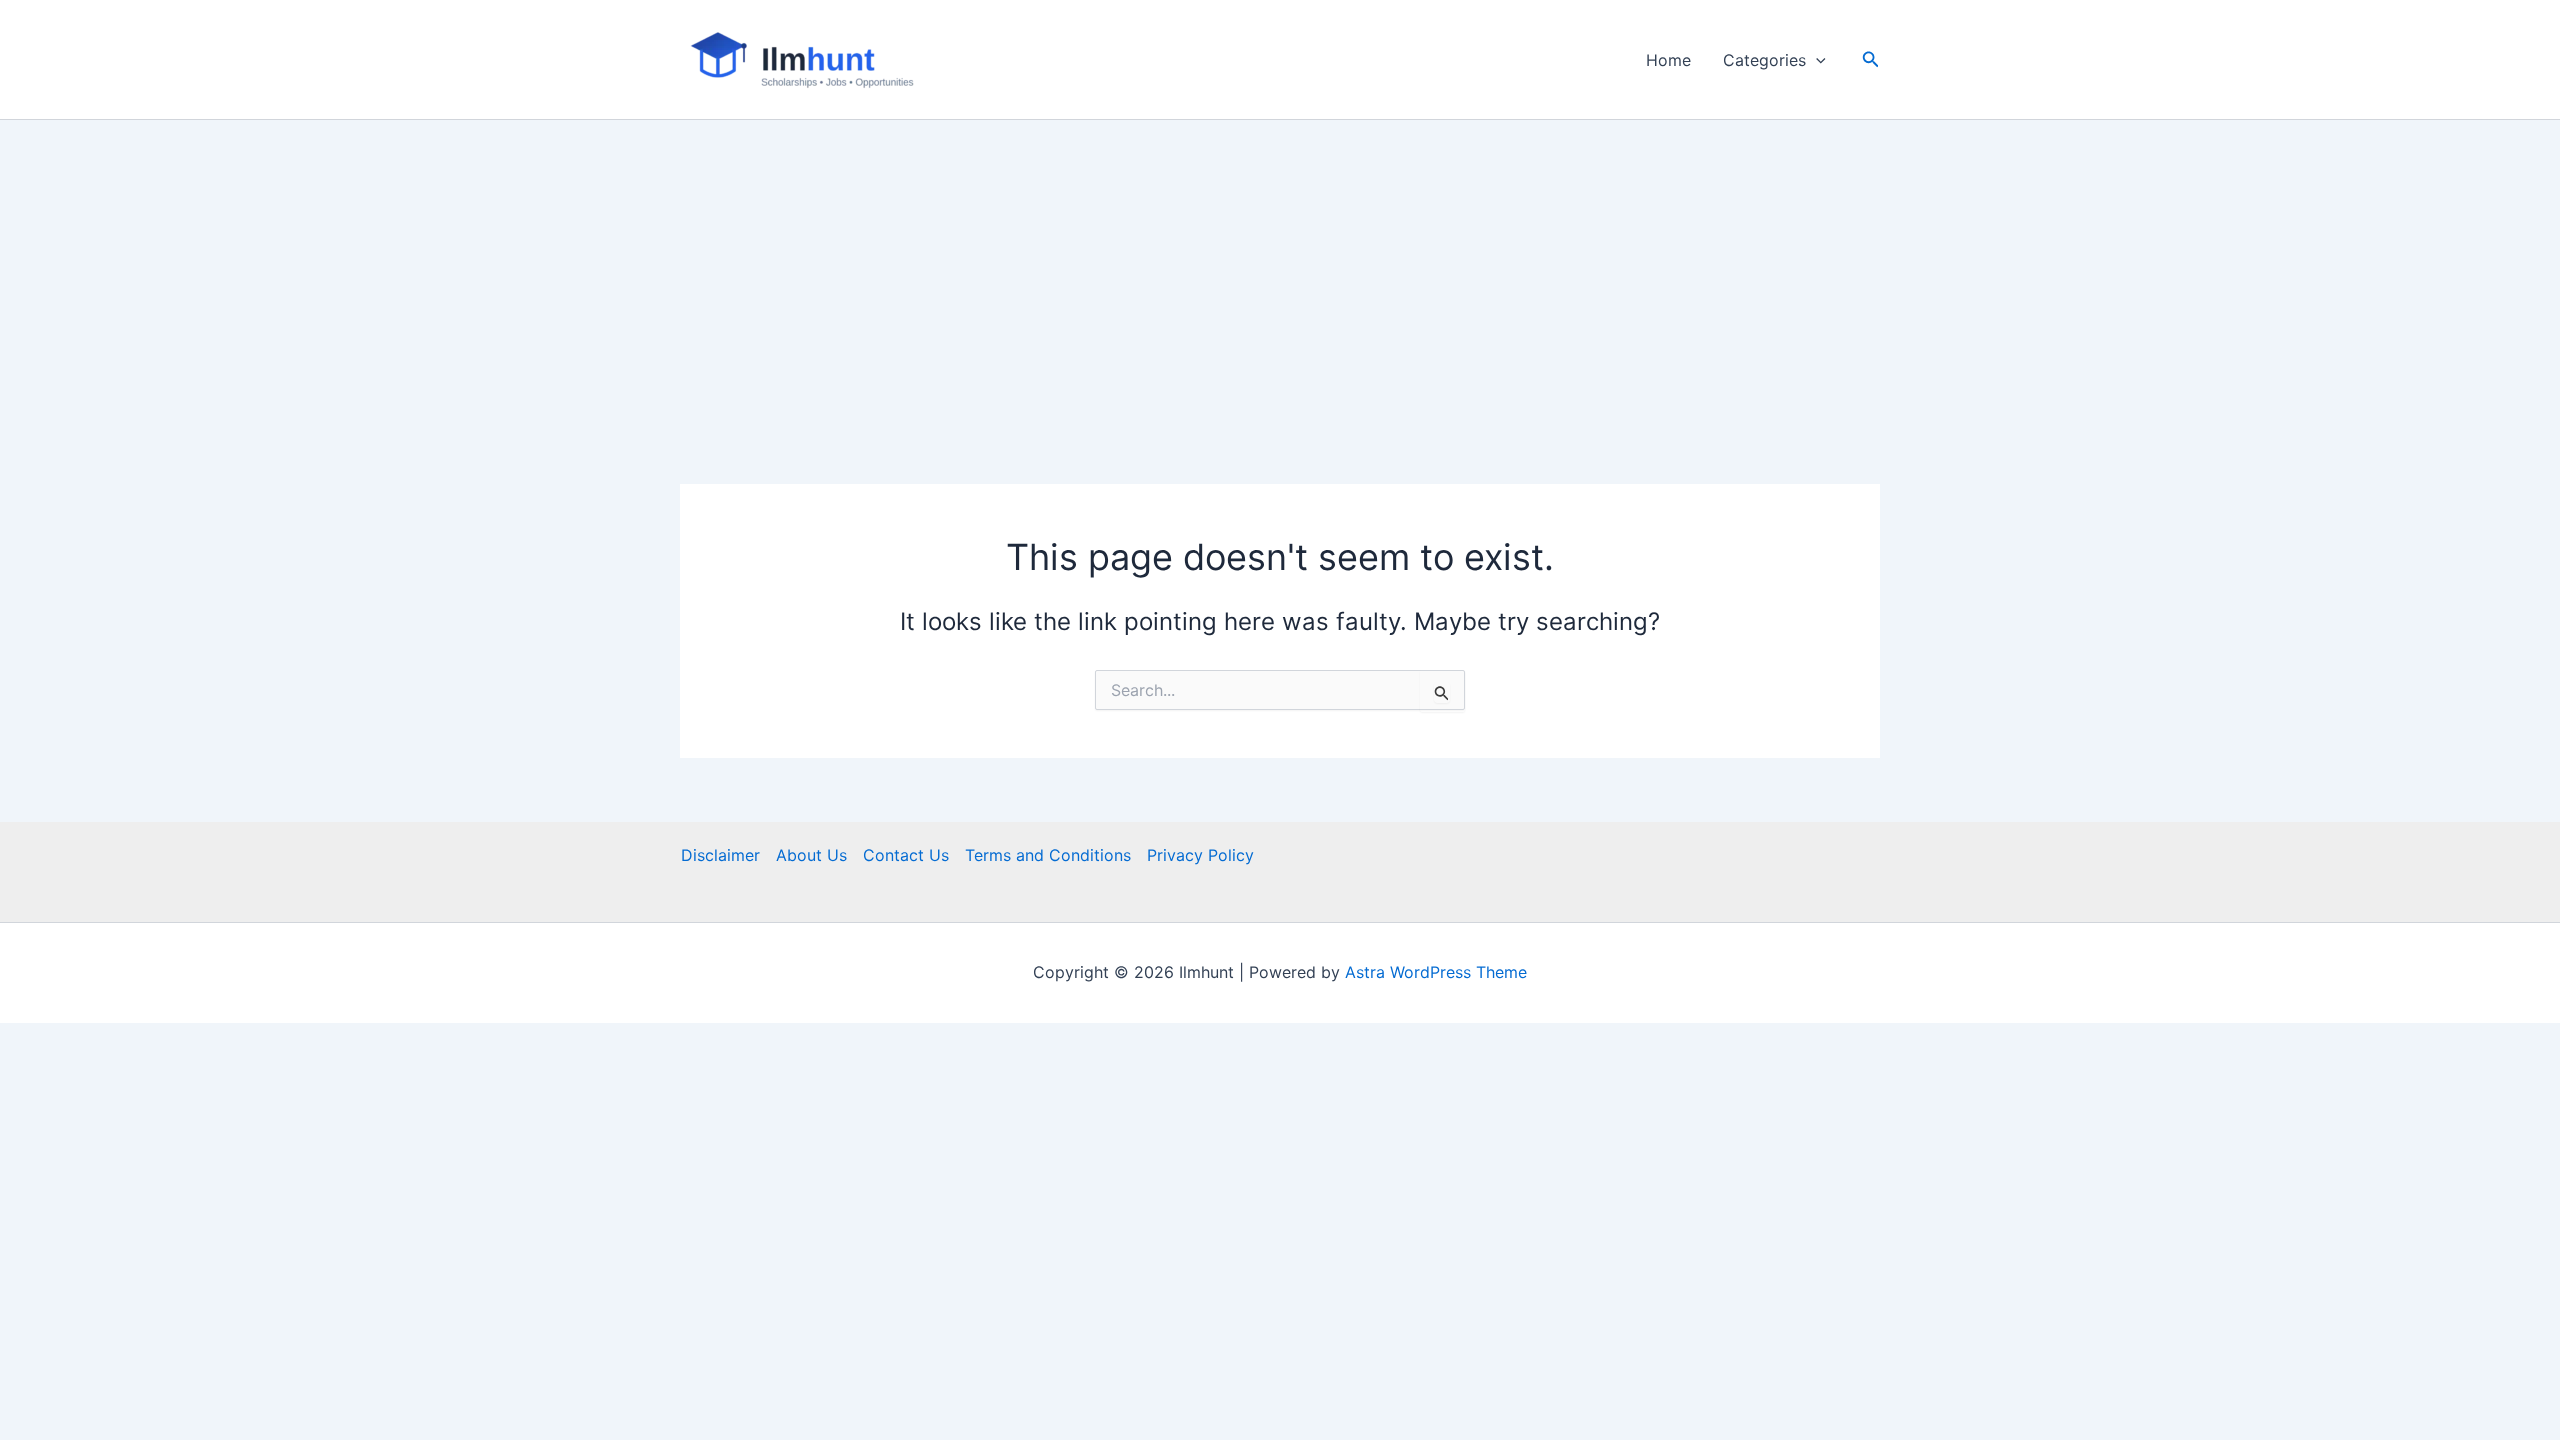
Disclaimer (720, 855)
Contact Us (906, 855)
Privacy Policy (1200, 855)
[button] (1816, 60)
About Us (811, 855)
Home (1668, 60)
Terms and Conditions (1048, 855)
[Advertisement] (1280, 270)
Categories (1764, 60)
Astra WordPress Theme (1436, 972)
